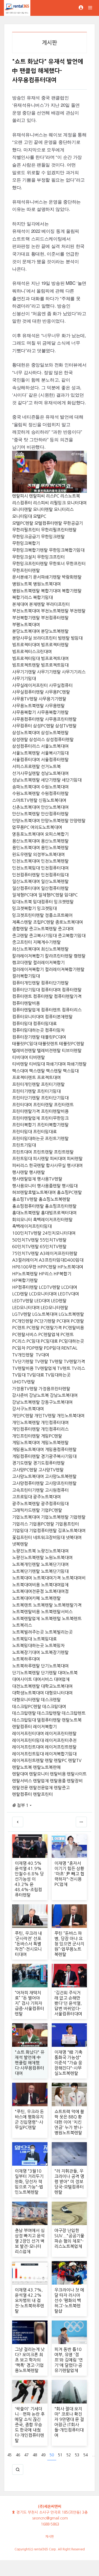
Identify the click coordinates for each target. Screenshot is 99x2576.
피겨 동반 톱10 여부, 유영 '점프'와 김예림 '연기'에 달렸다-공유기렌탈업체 (69, 2360)
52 (69, 2455)
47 (26, 2455)
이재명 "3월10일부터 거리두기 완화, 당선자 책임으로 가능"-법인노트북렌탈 (29, 2182)
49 (43, 2455)
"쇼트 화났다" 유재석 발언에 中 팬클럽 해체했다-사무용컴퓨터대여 (30, 2063)
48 (35, 2455)
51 (60, 2455)
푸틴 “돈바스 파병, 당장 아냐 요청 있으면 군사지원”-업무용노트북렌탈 (69, 1944)
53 (77, 2455)
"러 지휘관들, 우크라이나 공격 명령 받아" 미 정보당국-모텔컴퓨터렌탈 (69, 2182)
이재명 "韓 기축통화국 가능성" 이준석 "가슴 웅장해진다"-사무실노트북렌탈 (68, 2063)
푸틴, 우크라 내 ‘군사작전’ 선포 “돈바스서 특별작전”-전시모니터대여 (28, 1944)
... (93, 2455)
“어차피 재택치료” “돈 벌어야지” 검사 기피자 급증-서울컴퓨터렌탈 (29, 2003)
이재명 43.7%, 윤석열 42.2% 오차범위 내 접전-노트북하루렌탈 (29, 2300)
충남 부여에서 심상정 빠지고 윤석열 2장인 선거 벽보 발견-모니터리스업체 (30, 2241)
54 (86, 2455)
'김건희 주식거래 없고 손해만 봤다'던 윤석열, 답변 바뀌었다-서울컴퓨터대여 (68, 2003)
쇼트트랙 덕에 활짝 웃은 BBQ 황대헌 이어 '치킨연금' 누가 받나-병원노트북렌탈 (69, 2122)
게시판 (49, 2537)
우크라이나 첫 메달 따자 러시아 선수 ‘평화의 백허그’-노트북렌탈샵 (69, 2300)
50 (52, 2455)
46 (18, 2455)
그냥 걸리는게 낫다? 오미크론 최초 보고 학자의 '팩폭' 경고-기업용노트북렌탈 (30, 2360)
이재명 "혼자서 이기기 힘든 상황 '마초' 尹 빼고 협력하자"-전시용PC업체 (69, 1874)
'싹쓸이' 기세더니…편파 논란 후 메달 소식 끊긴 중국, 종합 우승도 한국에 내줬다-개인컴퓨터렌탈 (30, 2425)
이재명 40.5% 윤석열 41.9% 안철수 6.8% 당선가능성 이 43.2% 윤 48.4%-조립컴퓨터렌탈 (29, 1879)
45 (10, 2455)
